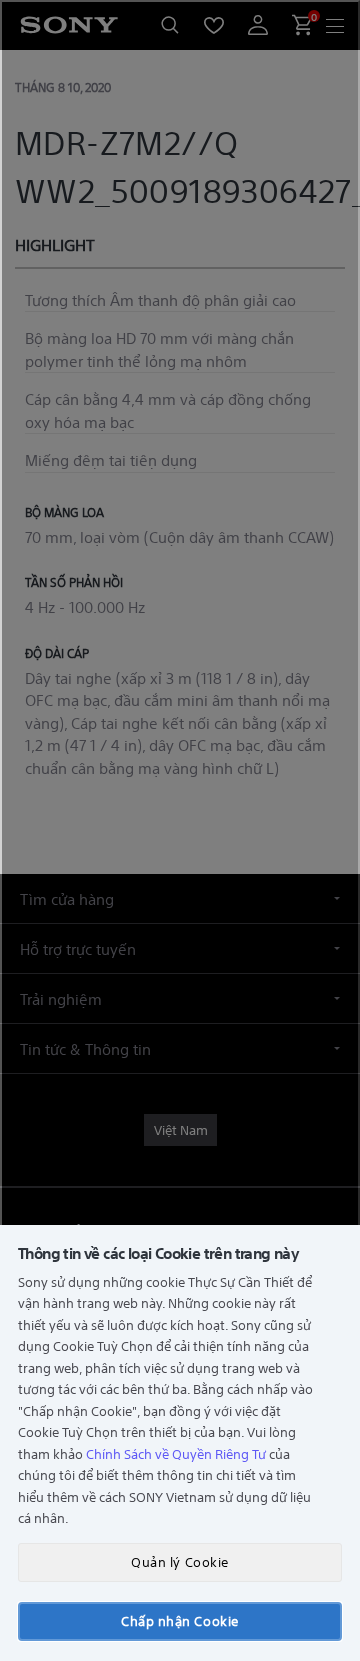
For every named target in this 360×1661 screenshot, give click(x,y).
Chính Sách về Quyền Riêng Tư (176, 1453)
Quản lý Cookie (179, 1561)
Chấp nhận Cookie (179, 1620)
